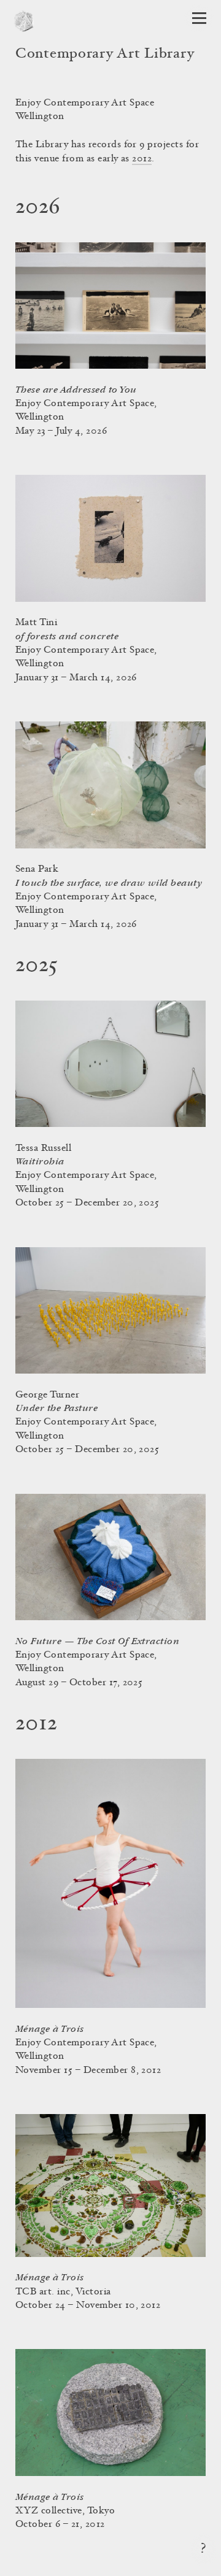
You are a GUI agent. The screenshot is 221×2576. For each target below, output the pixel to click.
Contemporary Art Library (105, 55)
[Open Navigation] (199, 18)
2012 (142, 159)
